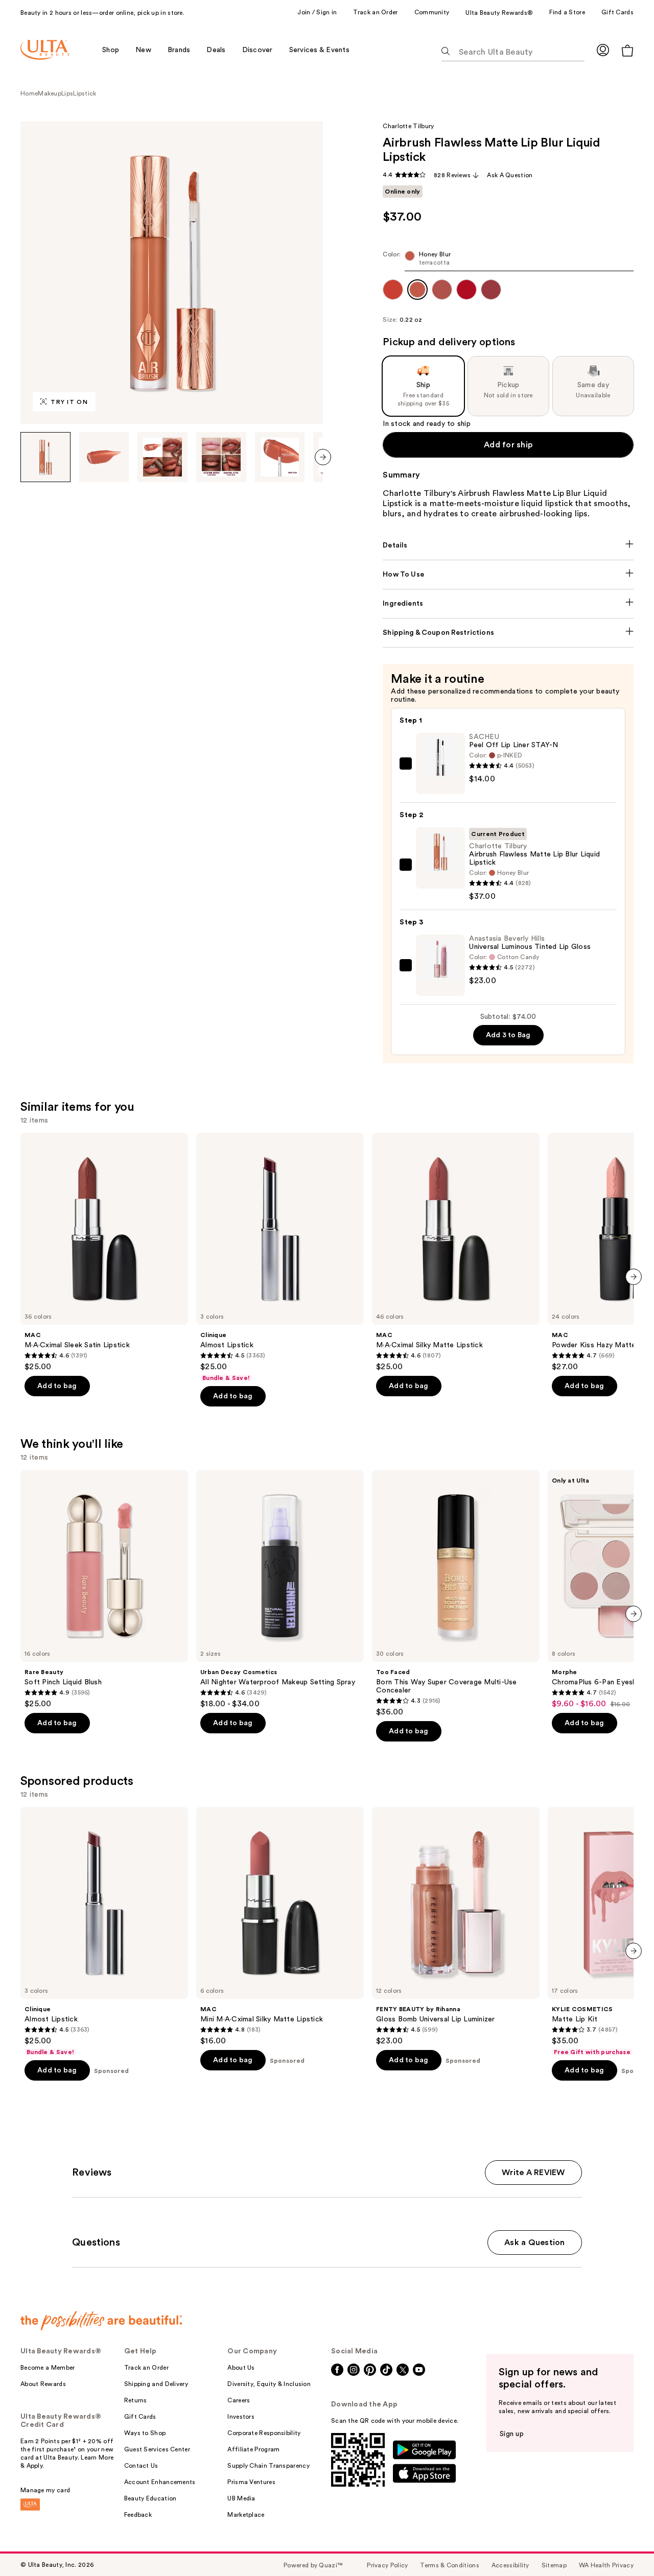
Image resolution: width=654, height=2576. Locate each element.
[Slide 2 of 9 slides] (104, 457)
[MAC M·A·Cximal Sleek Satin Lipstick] (104, 1252)
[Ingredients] (508, 604)
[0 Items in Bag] (627, 50)
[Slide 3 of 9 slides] (162, 457)
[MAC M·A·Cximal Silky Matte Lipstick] (456, 1252)
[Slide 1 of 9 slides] (45, 457)
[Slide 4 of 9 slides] (221, 457)
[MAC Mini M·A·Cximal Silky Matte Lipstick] (280, 1926)
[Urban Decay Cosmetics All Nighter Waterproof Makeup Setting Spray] (280, 1589)
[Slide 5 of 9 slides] (280, 457)
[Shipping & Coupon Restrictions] (508, 633)
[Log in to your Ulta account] (603, 50)
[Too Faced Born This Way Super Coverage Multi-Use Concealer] (456, 1593)
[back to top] (623, 2545)
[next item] (323, 457)
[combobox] (508, 261)
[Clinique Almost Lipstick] (280, 1257)
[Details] (508, 545)
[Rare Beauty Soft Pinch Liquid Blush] (104, 1589)
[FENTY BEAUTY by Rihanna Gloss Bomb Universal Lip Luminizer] (456, 1926)
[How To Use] (508, 575)
